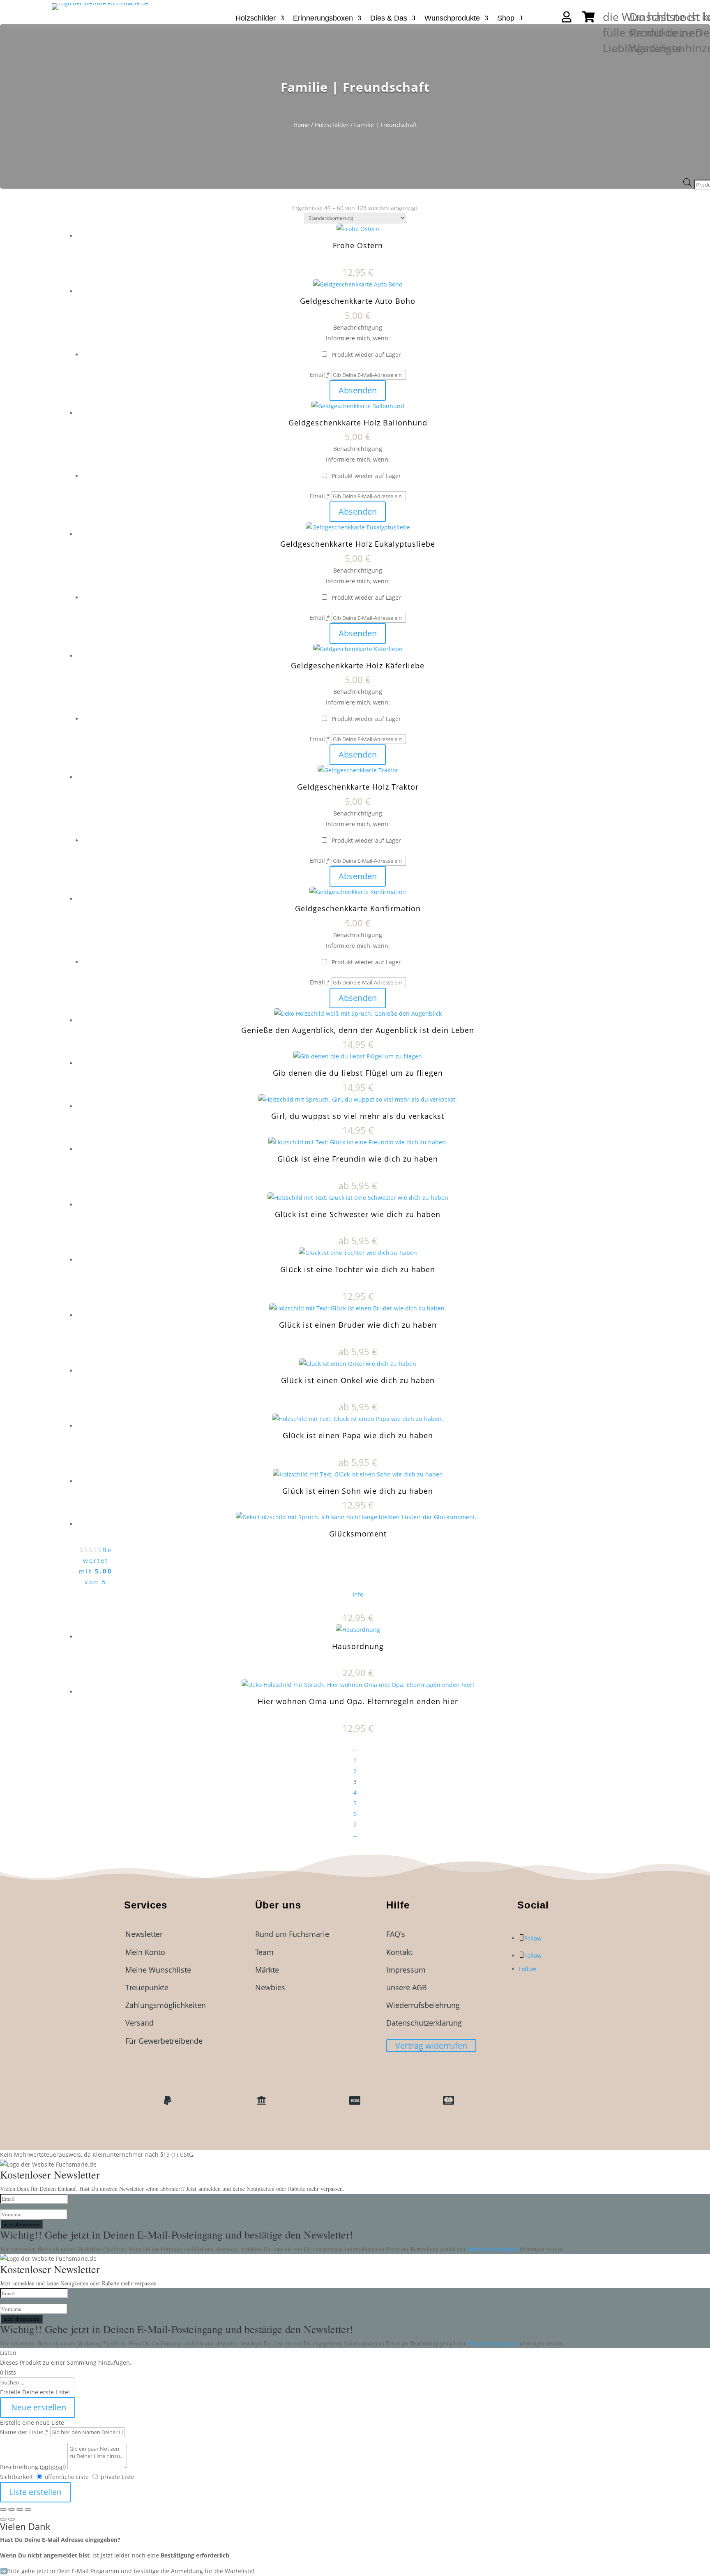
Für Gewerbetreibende (164, 2041)
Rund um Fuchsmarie (292, 1934)
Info (358, 1594)
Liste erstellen (35, 2492)
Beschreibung (33, 2467)
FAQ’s (396, 1934)
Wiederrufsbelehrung (423, 2005)
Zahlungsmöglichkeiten (166, 2005)
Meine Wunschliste (158, 1970)
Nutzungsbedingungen (493, 2249)
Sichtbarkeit (16, 2477)
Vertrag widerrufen (431, 2046)
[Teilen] (20, 2509)
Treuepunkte (147, 1987)
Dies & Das (389, 19)
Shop (506, 19)
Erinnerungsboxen (323, 19)
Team (264, 1952)
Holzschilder (256, 19)
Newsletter (144, 1934)
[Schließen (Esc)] (28, 2509)
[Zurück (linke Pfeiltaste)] (3, 2519)
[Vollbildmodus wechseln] (12, 2509)
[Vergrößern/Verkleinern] (3, 2509)
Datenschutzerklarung (424, 2023)
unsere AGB (407, 1987)
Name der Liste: (24, 2432)
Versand (139, 2023)
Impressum (406, 1970)
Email (320, 375)
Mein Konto (145, 1952)
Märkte (267, 1970)
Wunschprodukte (452, 19)
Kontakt (399, 1952)
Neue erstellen (38, 2407)
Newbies (270, 1987)
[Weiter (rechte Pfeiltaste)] (12, 2519)
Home (301, 125)
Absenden (358, 390)
